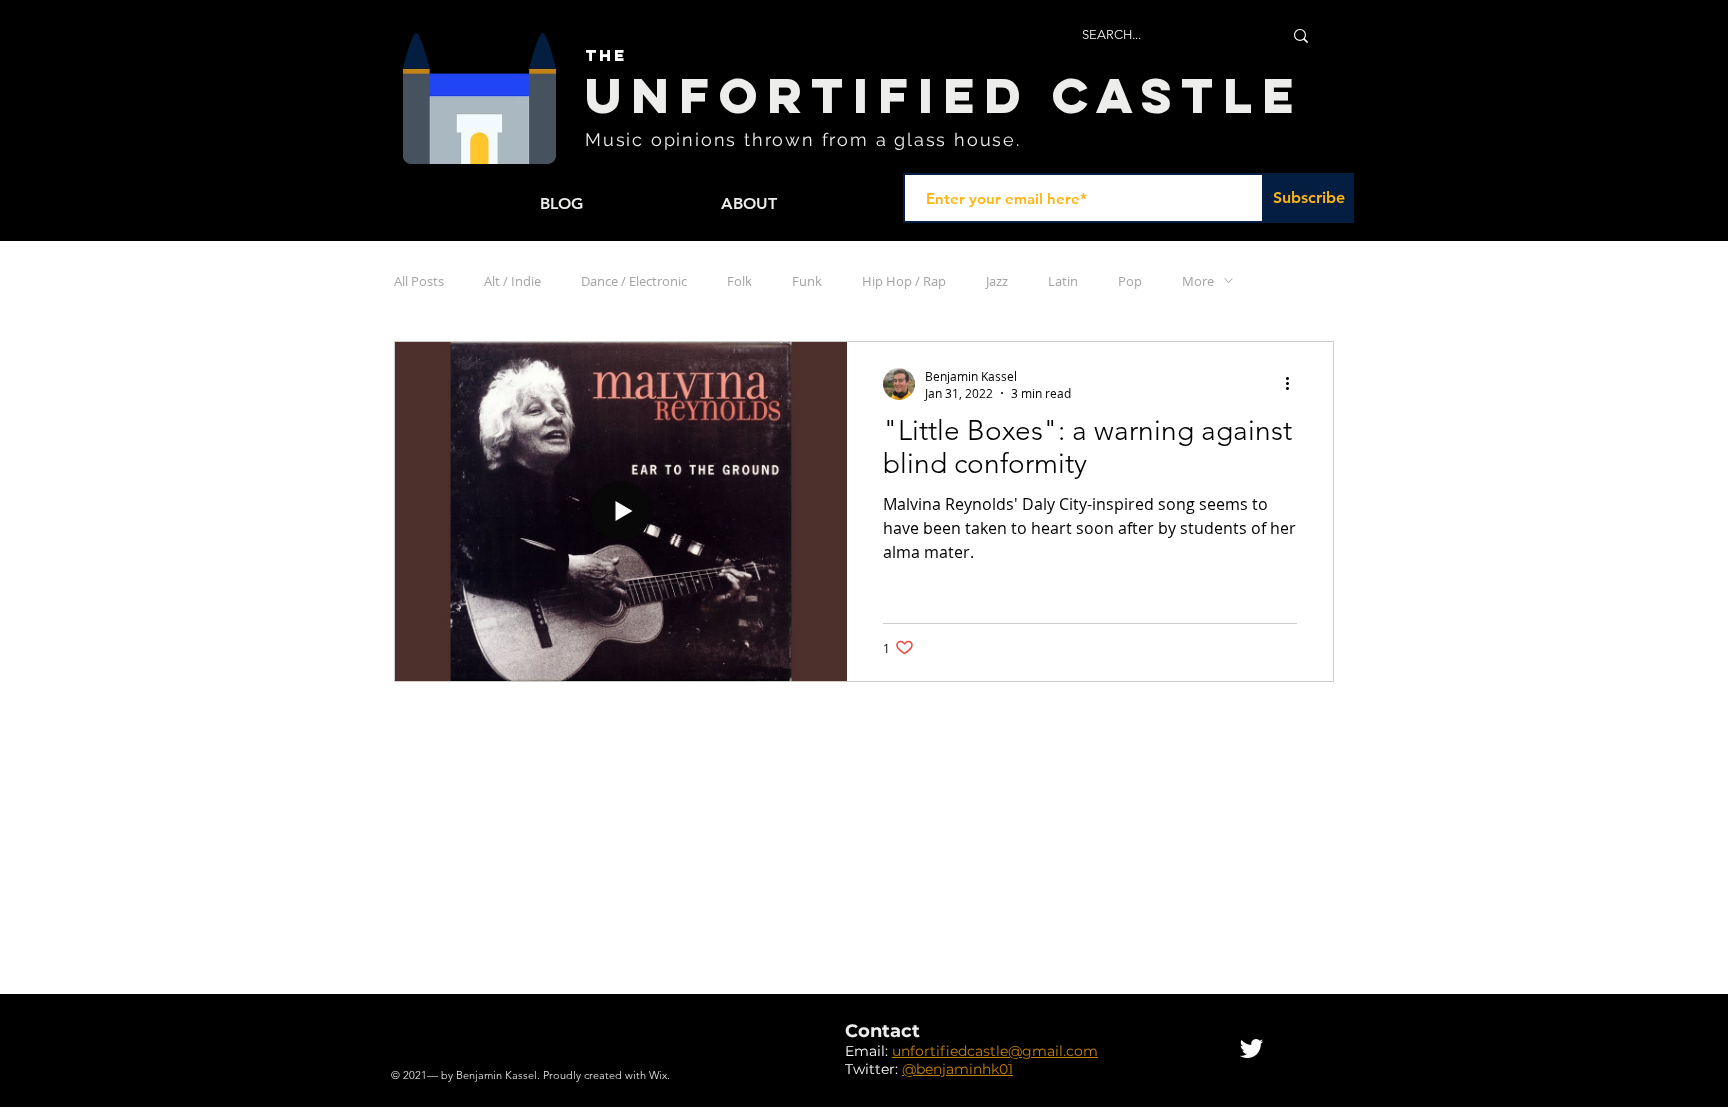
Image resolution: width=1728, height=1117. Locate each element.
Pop (1130, 281)
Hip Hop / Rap (904, 281)
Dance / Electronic (634, 281)
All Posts (419, 281)
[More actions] (1294, 384)
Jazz (997, 281)
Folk (739, 281)
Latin (1063, 281)
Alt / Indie (512, 281)
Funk (807, 281)
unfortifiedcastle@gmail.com (995, 1051)
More (1198, 281)
